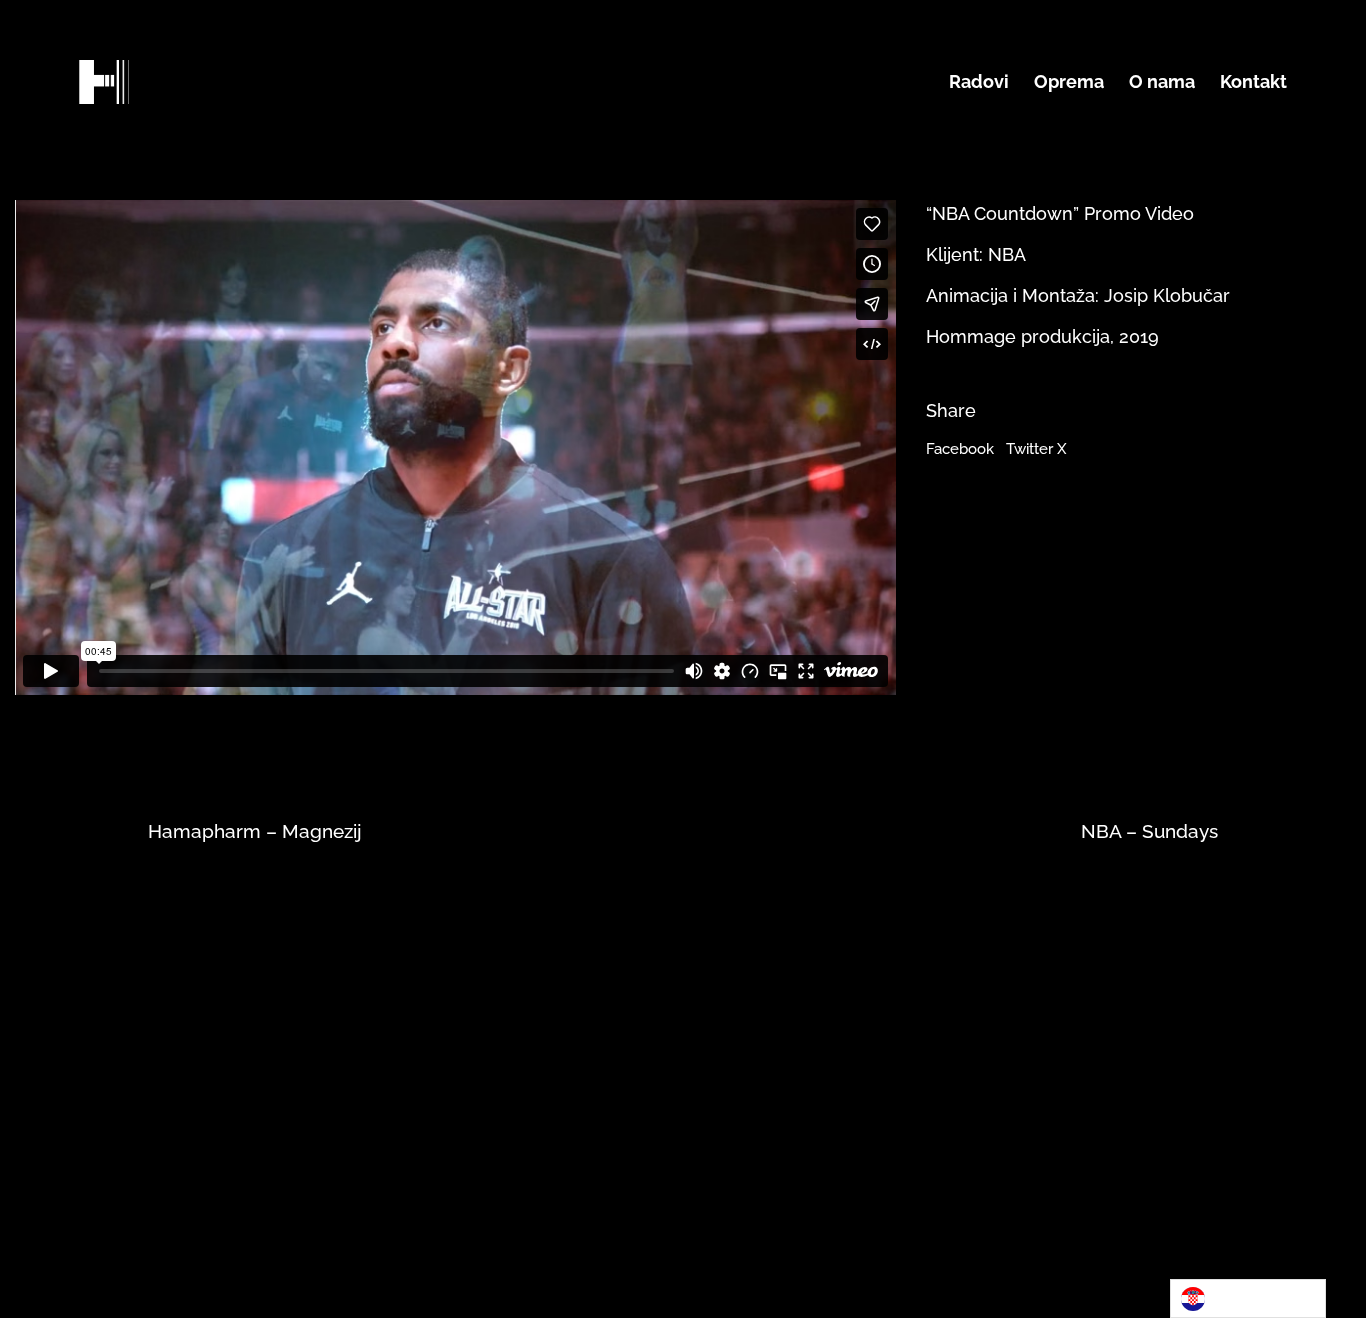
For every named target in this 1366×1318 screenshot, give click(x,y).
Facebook (960, 449)
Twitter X (1036, 449)
